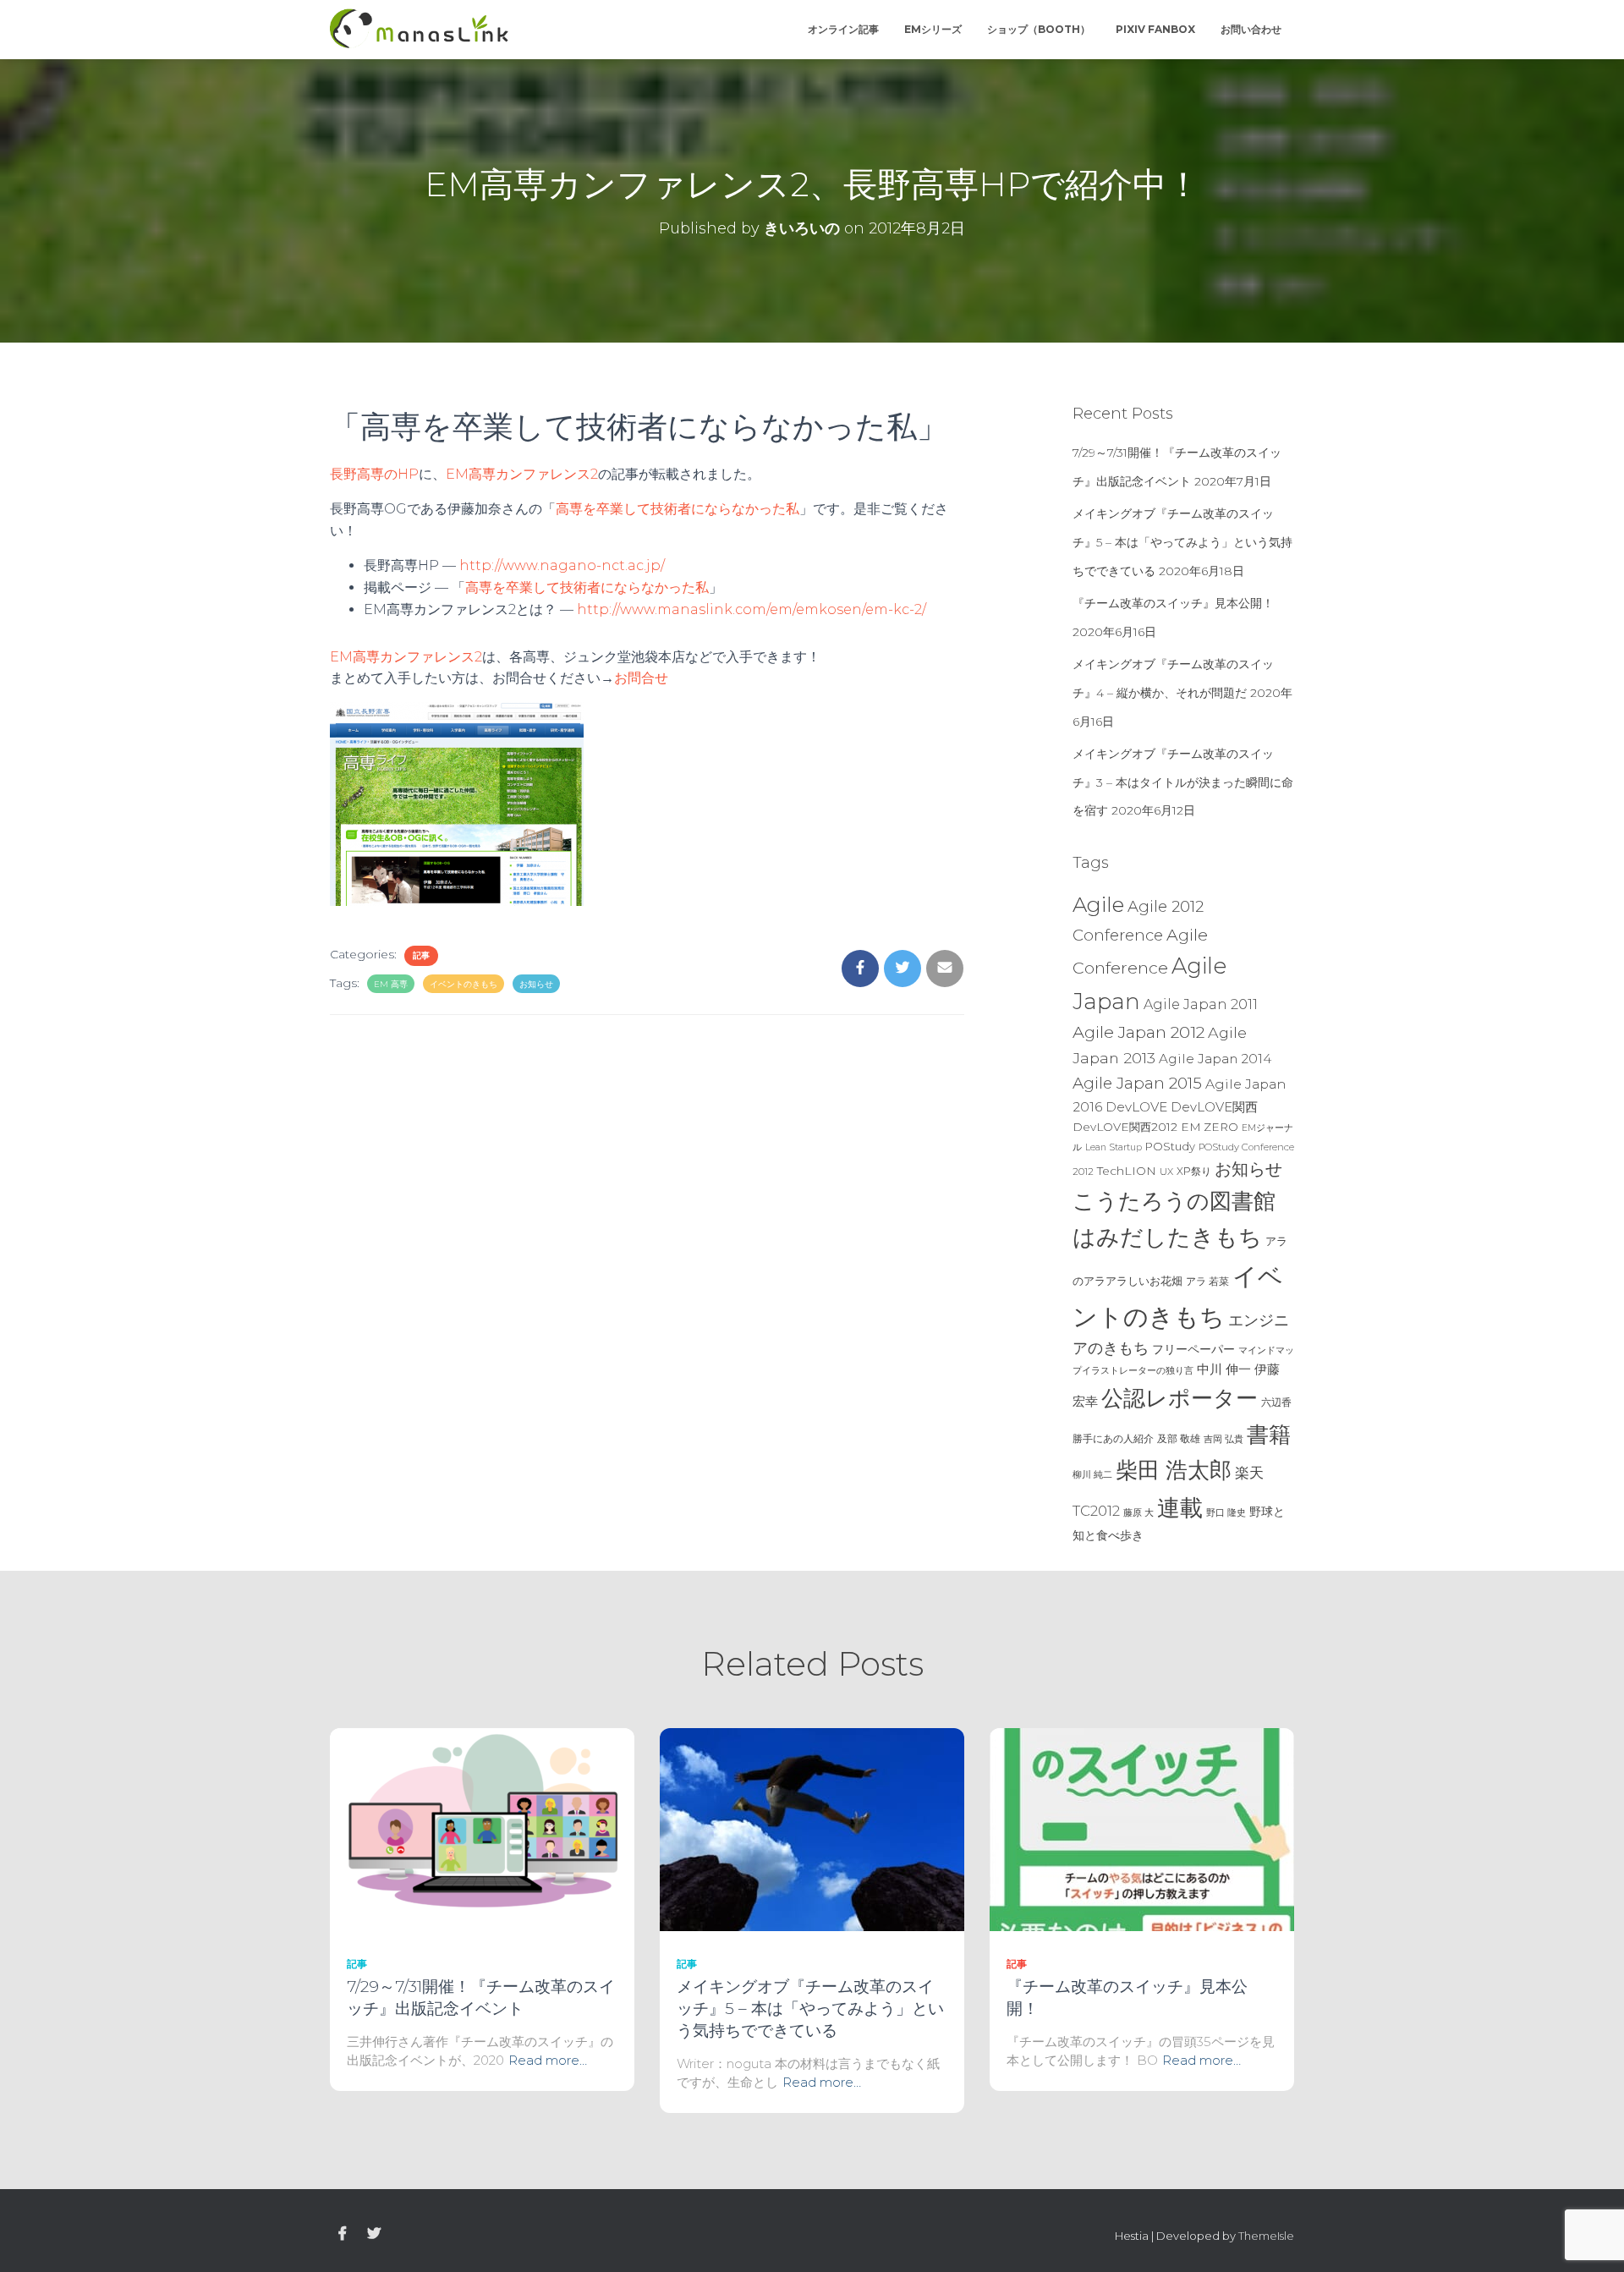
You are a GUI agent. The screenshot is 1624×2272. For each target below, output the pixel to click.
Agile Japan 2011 (1201, 1004)
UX (1166, 1172)
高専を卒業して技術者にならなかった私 (678, 509)
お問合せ (641, 678)
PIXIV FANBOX (1155, 29)
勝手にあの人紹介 (1113, 1439)
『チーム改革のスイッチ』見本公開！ (1173, 603)
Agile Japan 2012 (1138, 1032)
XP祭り (1194, 1171)
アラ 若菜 (1207, 1281)
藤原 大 (1138, 1512)
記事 (421, 955)
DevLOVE (1136, 1107)
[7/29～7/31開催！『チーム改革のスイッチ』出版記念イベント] (482, 1829)
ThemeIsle (1266, 2236)
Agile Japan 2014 (1215, 1059)
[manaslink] (419, 30)
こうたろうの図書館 (1174, 1201)
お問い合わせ (1251, 29)
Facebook (343, 2234)
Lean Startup (1114, 1147)
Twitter (374, 2234)
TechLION (1127, 1171)
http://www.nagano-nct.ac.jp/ (562, 565)
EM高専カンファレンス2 (522, 474)
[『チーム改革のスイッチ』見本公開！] (1142, 1829)
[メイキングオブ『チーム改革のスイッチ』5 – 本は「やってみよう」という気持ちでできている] (812, 1829)
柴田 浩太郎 (1174, 1470)
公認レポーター (1180, 1398)
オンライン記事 (843, 29)
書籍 (1269, 1435)
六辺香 (1276, 1402)
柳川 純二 (1092, 1474)
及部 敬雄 (1179, 1438)
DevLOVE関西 (1214, 1107)
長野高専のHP (374, 474)
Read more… (548, 2060)
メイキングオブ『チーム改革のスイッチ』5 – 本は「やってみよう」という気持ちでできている (1182, 542)
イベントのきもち (464, 984)
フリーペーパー (1193, 1349)
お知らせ (536, 984)
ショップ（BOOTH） (1039, 29)
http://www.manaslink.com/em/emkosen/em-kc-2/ (752, 609)
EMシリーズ (933, 29)
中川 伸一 (1224, 1369)
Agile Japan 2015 (1137, 1083)
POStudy (1170, 1146)
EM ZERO (1210, 1127)
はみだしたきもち (1167, 1237)
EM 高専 (391, 984)
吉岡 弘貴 (1223, 1439)
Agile (1098, 904)
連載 (1180, 1507)
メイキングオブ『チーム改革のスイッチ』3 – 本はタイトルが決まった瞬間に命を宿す (1183, 782)
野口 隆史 (1226, 1512)
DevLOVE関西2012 (1125, 1127)
